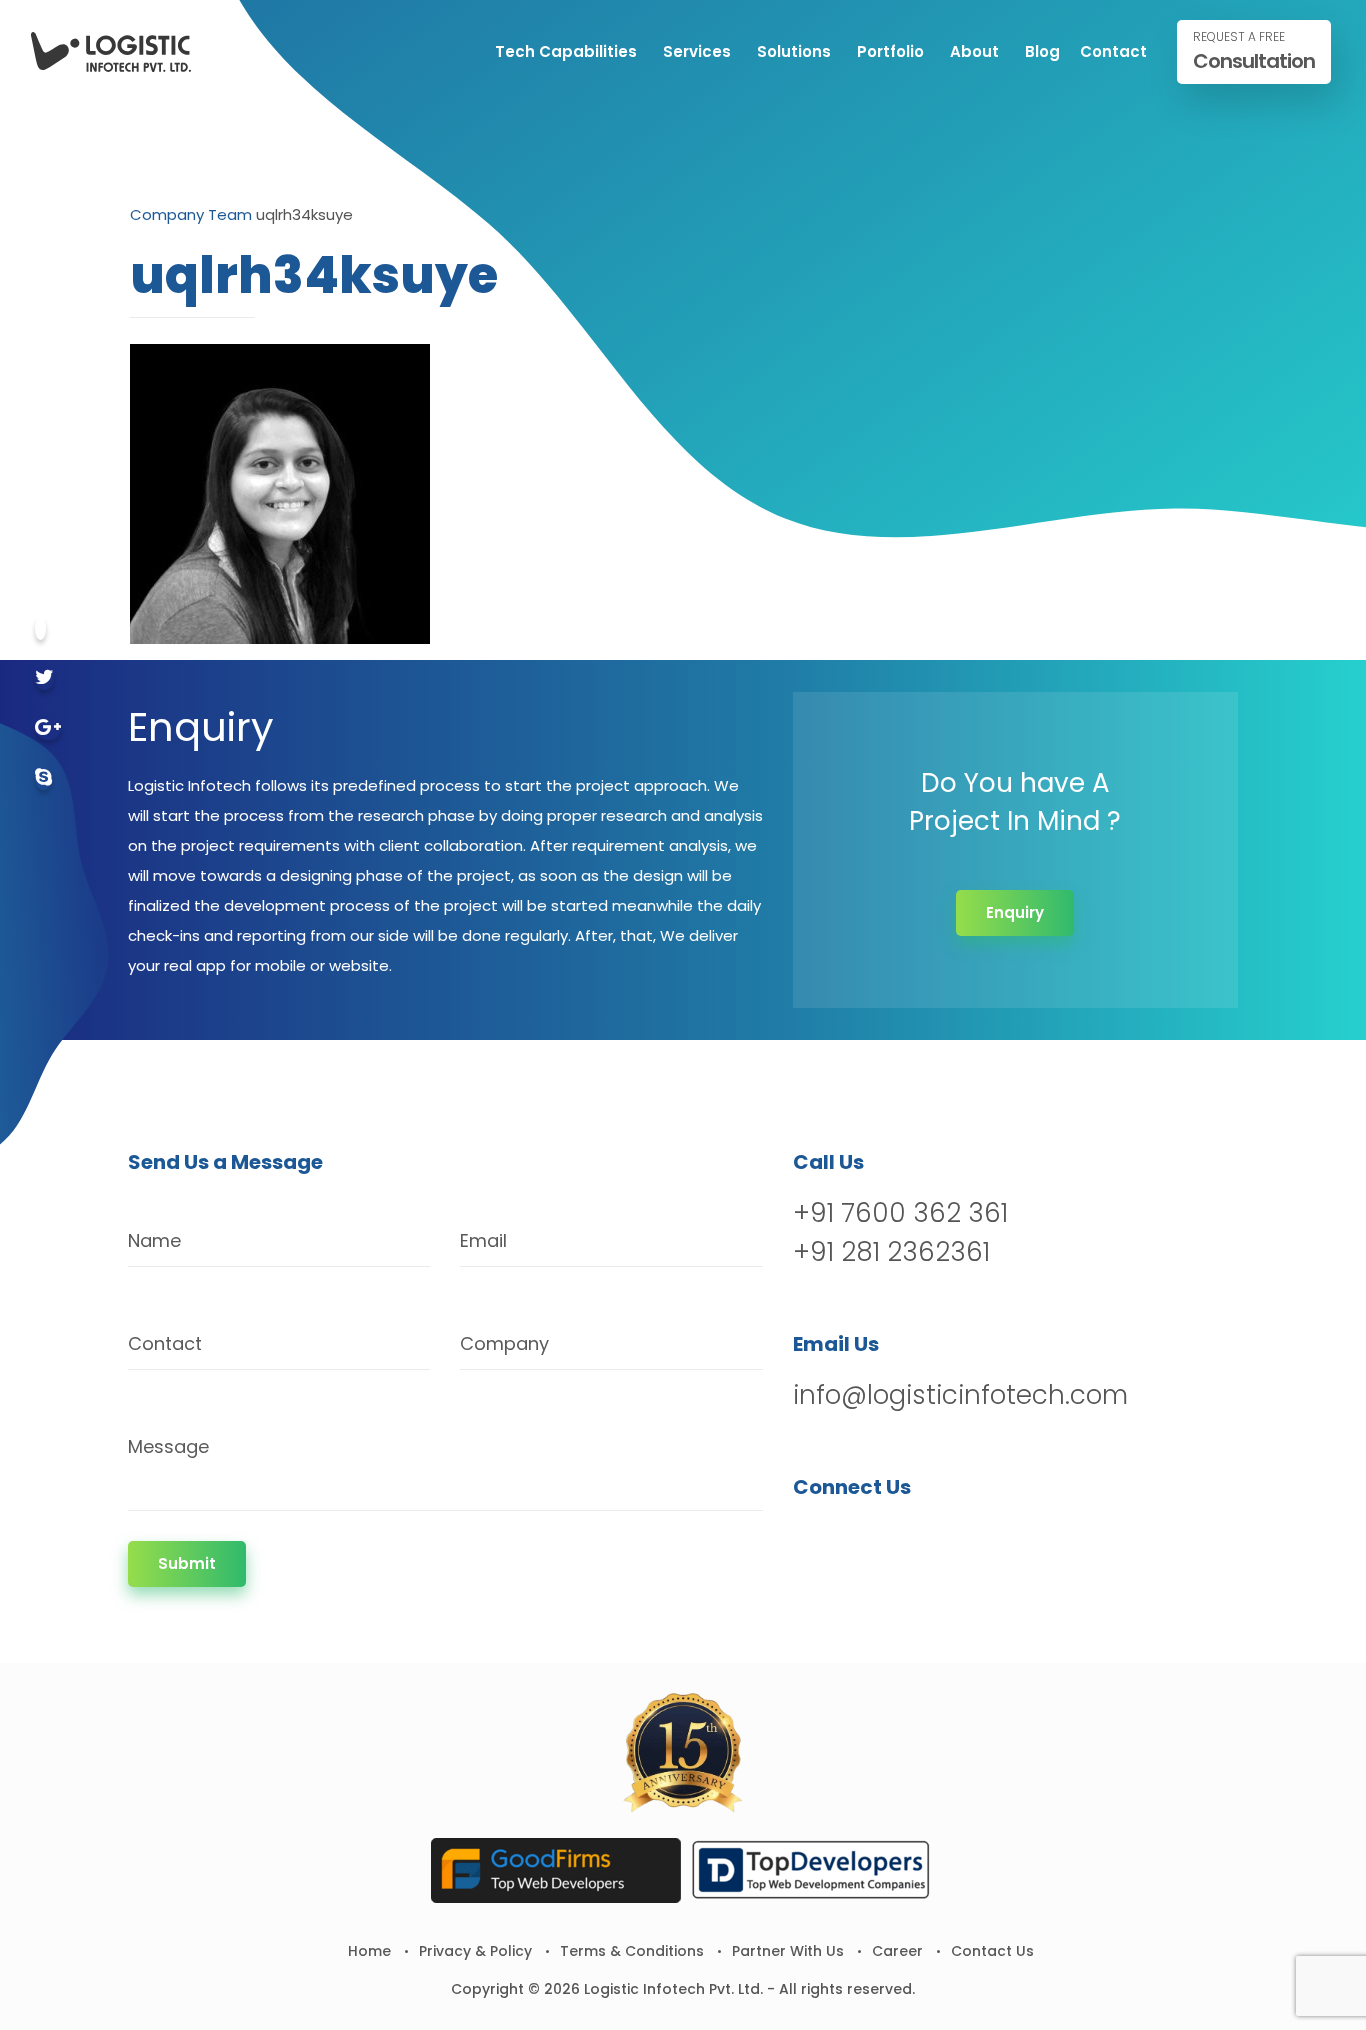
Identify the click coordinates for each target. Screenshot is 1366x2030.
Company (167, 214)
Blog (1042, 51)
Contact (1113, 51)
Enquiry (1015, 912)
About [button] (974, 51)
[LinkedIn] (914, 1538)
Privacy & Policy (475, 1951)
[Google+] (48, 728)
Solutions (794, 51)
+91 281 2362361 (891, 1252)
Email (483, 1240)
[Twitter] (44, 678)
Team (230, 214)
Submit (187, 1563)
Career (897, 1951)
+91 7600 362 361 (900, 1213)
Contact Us (992, 1951)
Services (697, 51)
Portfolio (890, 51)
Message (168, 1446)
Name (154, 1240)
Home (369, 1951)
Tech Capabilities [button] (566, 51)
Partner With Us (788, 1951)
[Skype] (43, 778)
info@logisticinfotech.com (960, 1395)
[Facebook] (40, 628)
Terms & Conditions (632, 1951)
